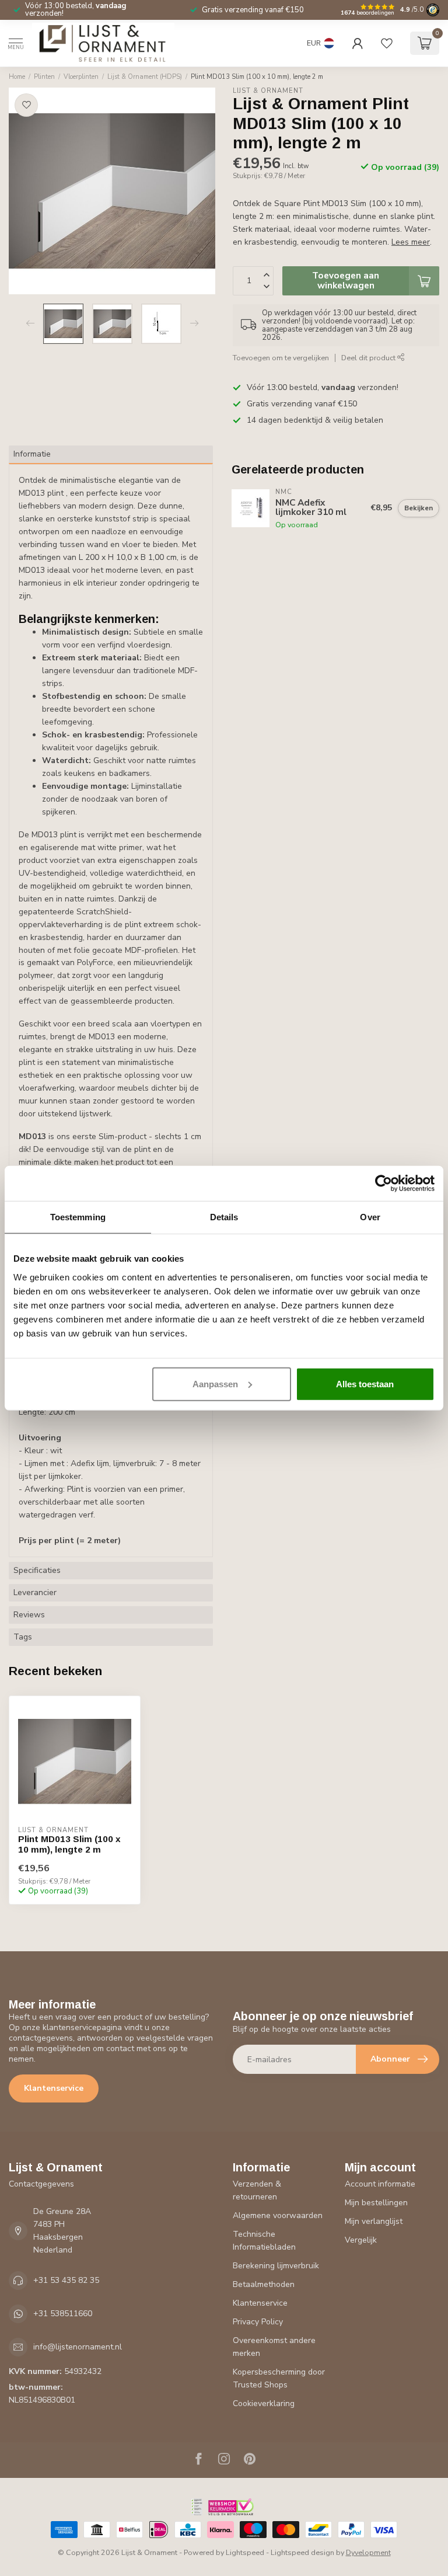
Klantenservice (54, 2088)
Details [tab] (224, 1217)
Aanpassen (215, 1383)
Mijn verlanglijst (374, 2221)
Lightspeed (245, 2552)
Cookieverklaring (264, 2403)
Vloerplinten (81, 77)
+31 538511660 (63, 2314)
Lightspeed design (302, 2552)
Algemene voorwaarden (278, 2215)
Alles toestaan (365, 1383)
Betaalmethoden (264, 2284)
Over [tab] (370, 1217)
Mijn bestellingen (376, 2203)
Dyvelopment (368, 2552)
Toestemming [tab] (78, 1217)
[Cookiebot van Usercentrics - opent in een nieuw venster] (384, 1183)
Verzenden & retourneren (257, 2190)
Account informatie (380, 2184)
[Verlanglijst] (387, 43)
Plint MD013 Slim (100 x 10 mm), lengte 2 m (257, 77)
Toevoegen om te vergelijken (281, 358)
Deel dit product (369, 358)
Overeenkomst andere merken (274, 2347)
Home (17, 77)
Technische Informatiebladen (264, 2241)
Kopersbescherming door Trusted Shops (279, 2378)
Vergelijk (361, 2240)
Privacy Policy (258, 2322)
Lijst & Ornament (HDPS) (145, 77)
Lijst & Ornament (268, 91)
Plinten (44, 77)
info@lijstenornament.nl (78, 2347)
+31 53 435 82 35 (66, 2280)
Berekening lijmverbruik (276, 2266)
